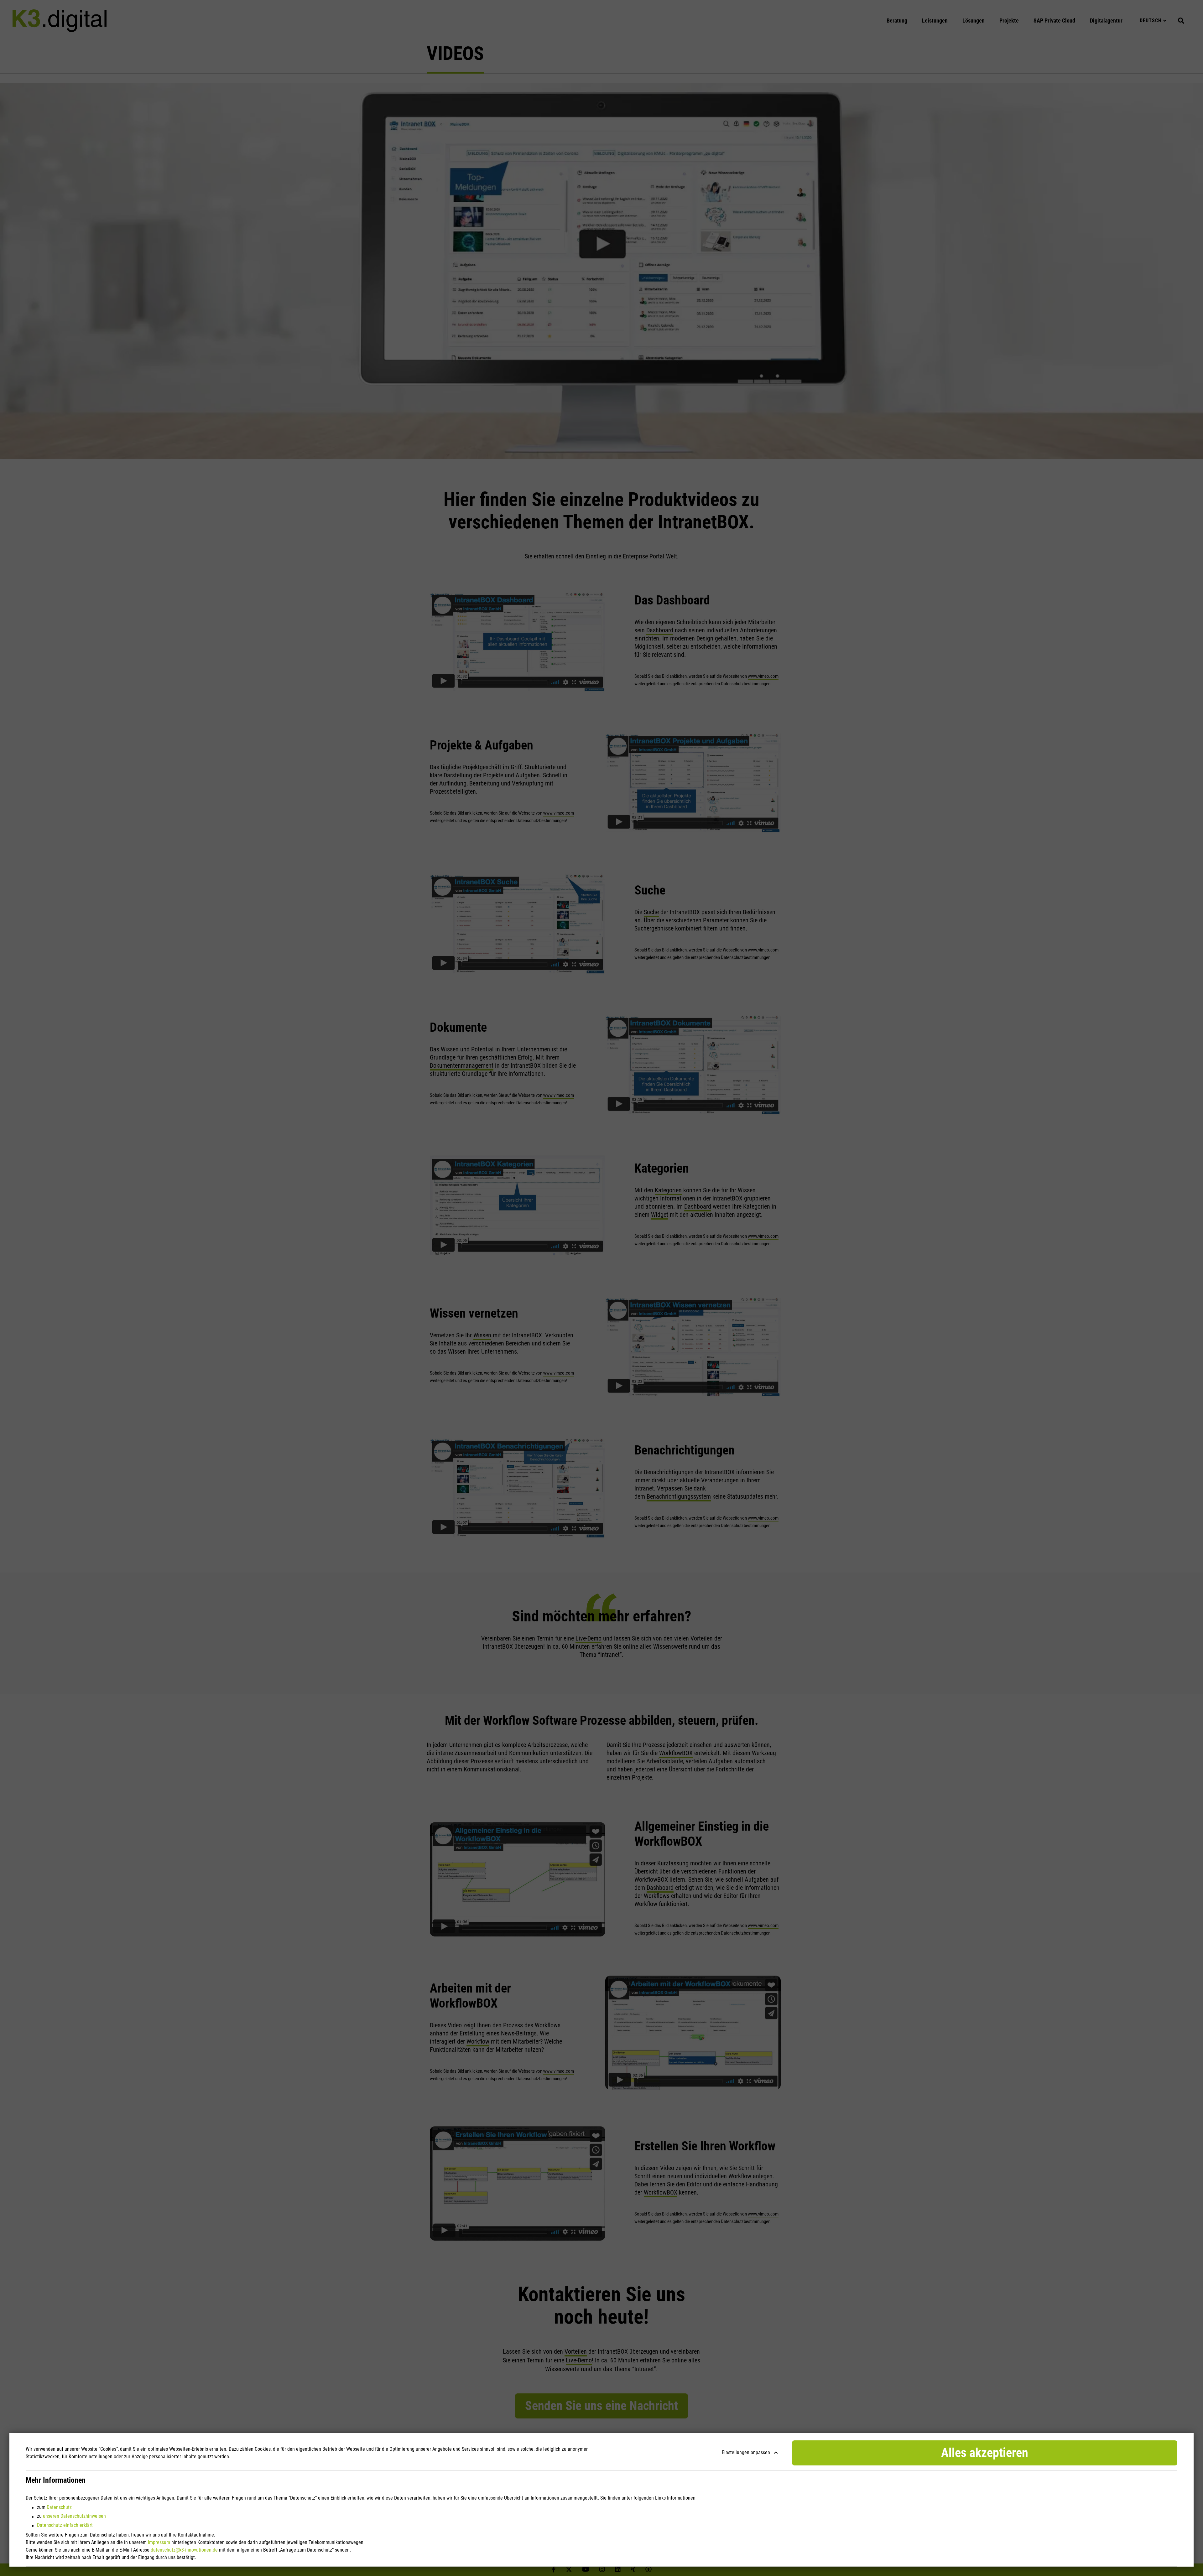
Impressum (159, 2542)
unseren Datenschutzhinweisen (74, 2516)
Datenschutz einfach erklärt (65, 2525)
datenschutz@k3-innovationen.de (184, 2550)
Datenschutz (59, 2507)
